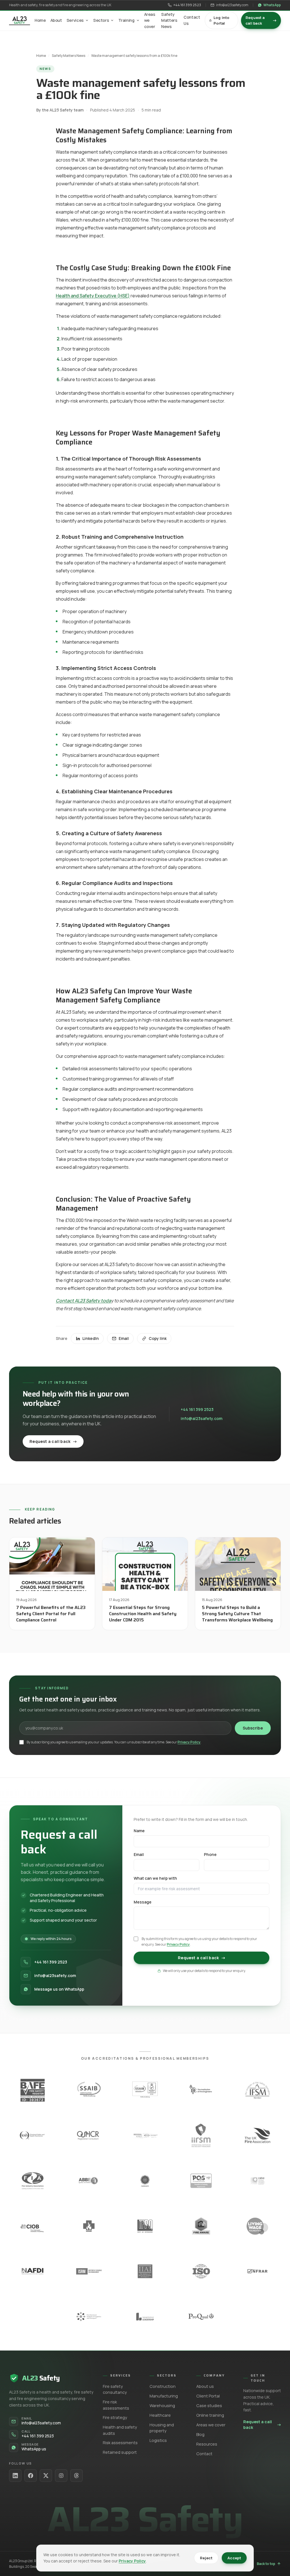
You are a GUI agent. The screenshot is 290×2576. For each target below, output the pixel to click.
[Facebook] (31, 2476)
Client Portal (208, 2396)
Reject (206, 2558)
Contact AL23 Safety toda (83, 1301)
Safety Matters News (169, 20)
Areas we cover (150, 20)
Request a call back (261, 20)
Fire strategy (115, 2417)
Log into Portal (222, 20)
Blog (200, 2434)
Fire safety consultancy (115, 2389)
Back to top (266, 2564)
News (45, 69)
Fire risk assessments (116, 2405)
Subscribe (253, 1728)
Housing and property (162, 2428)
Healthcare (160, 2415)
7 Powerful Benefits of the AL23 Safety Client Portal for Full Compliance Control (51, 1614)
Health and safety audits (120, 2430)
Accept (234, 2558)
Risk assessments (120, 2443)
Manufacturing (164, 2396)
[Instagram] (61, 2476)
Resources (207, 2444)
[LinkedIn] (15, 2476)
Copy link (158, 1338)
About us (205, 2386)
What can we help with (155, 1878)
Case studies (209, 2406)
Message (143, 1902)
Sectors (101, 20)
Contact (204, 2454)
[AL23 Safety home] (20, 20)
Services (75, 20)
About (56, 20)
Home (40, 20)
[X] (46, 2476)
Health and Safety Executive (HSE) (93, 296)
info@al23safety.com (232, 5)
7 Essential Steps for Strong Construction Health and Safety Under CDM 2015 (143, 1614)
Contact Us (192, 20)
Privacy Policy (189, 1742)
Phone (210, 1854)
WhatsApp (272, 5)
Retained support (120, 2452)
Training (126, 20)
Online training (210, 2415)
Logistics (158, 2440)
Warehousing (162, 2406)
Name (139, 1831)
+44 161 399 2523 (187, 5)
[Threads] (76, 2476)
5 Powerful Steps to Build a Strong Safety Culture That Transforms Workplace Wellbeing (237, 1614)
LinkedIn (91, 1338)
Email (124, 1338)
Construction (163, 2386)
